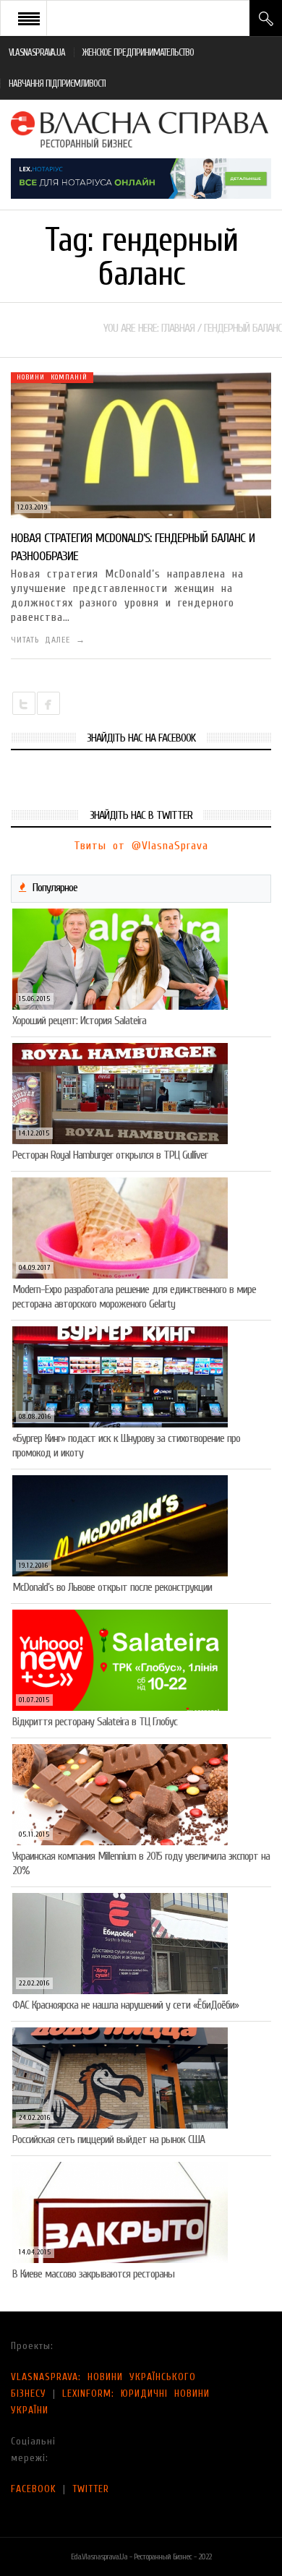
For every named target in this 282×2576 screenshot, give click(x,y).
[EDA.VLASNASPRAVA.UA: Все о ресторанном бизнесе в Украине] (141, 129)
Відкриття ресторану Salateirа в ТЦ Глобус (95, 1722)
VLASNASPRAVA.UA (37, 52)
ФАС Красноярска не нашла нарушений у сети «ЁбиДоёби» (125, 2005)
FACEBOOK (34, 2489)
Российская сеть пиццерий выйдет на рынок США (108, 2139)
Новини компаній (52, 377)
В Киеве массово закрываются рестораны (93, 2274)
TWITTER (91, 2489)
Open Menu (29, 18)
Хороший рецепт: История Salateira (79, 1021)
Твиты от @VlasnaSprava (141, 846)
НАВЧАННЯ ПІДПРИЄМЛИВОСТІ (57, 83)
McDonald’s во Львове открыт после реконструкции (112, 1587)
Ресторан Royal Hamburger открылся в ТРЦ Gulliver (110, 1155)
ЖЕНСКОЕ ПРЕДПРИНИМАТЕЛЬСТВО (138, 52)
